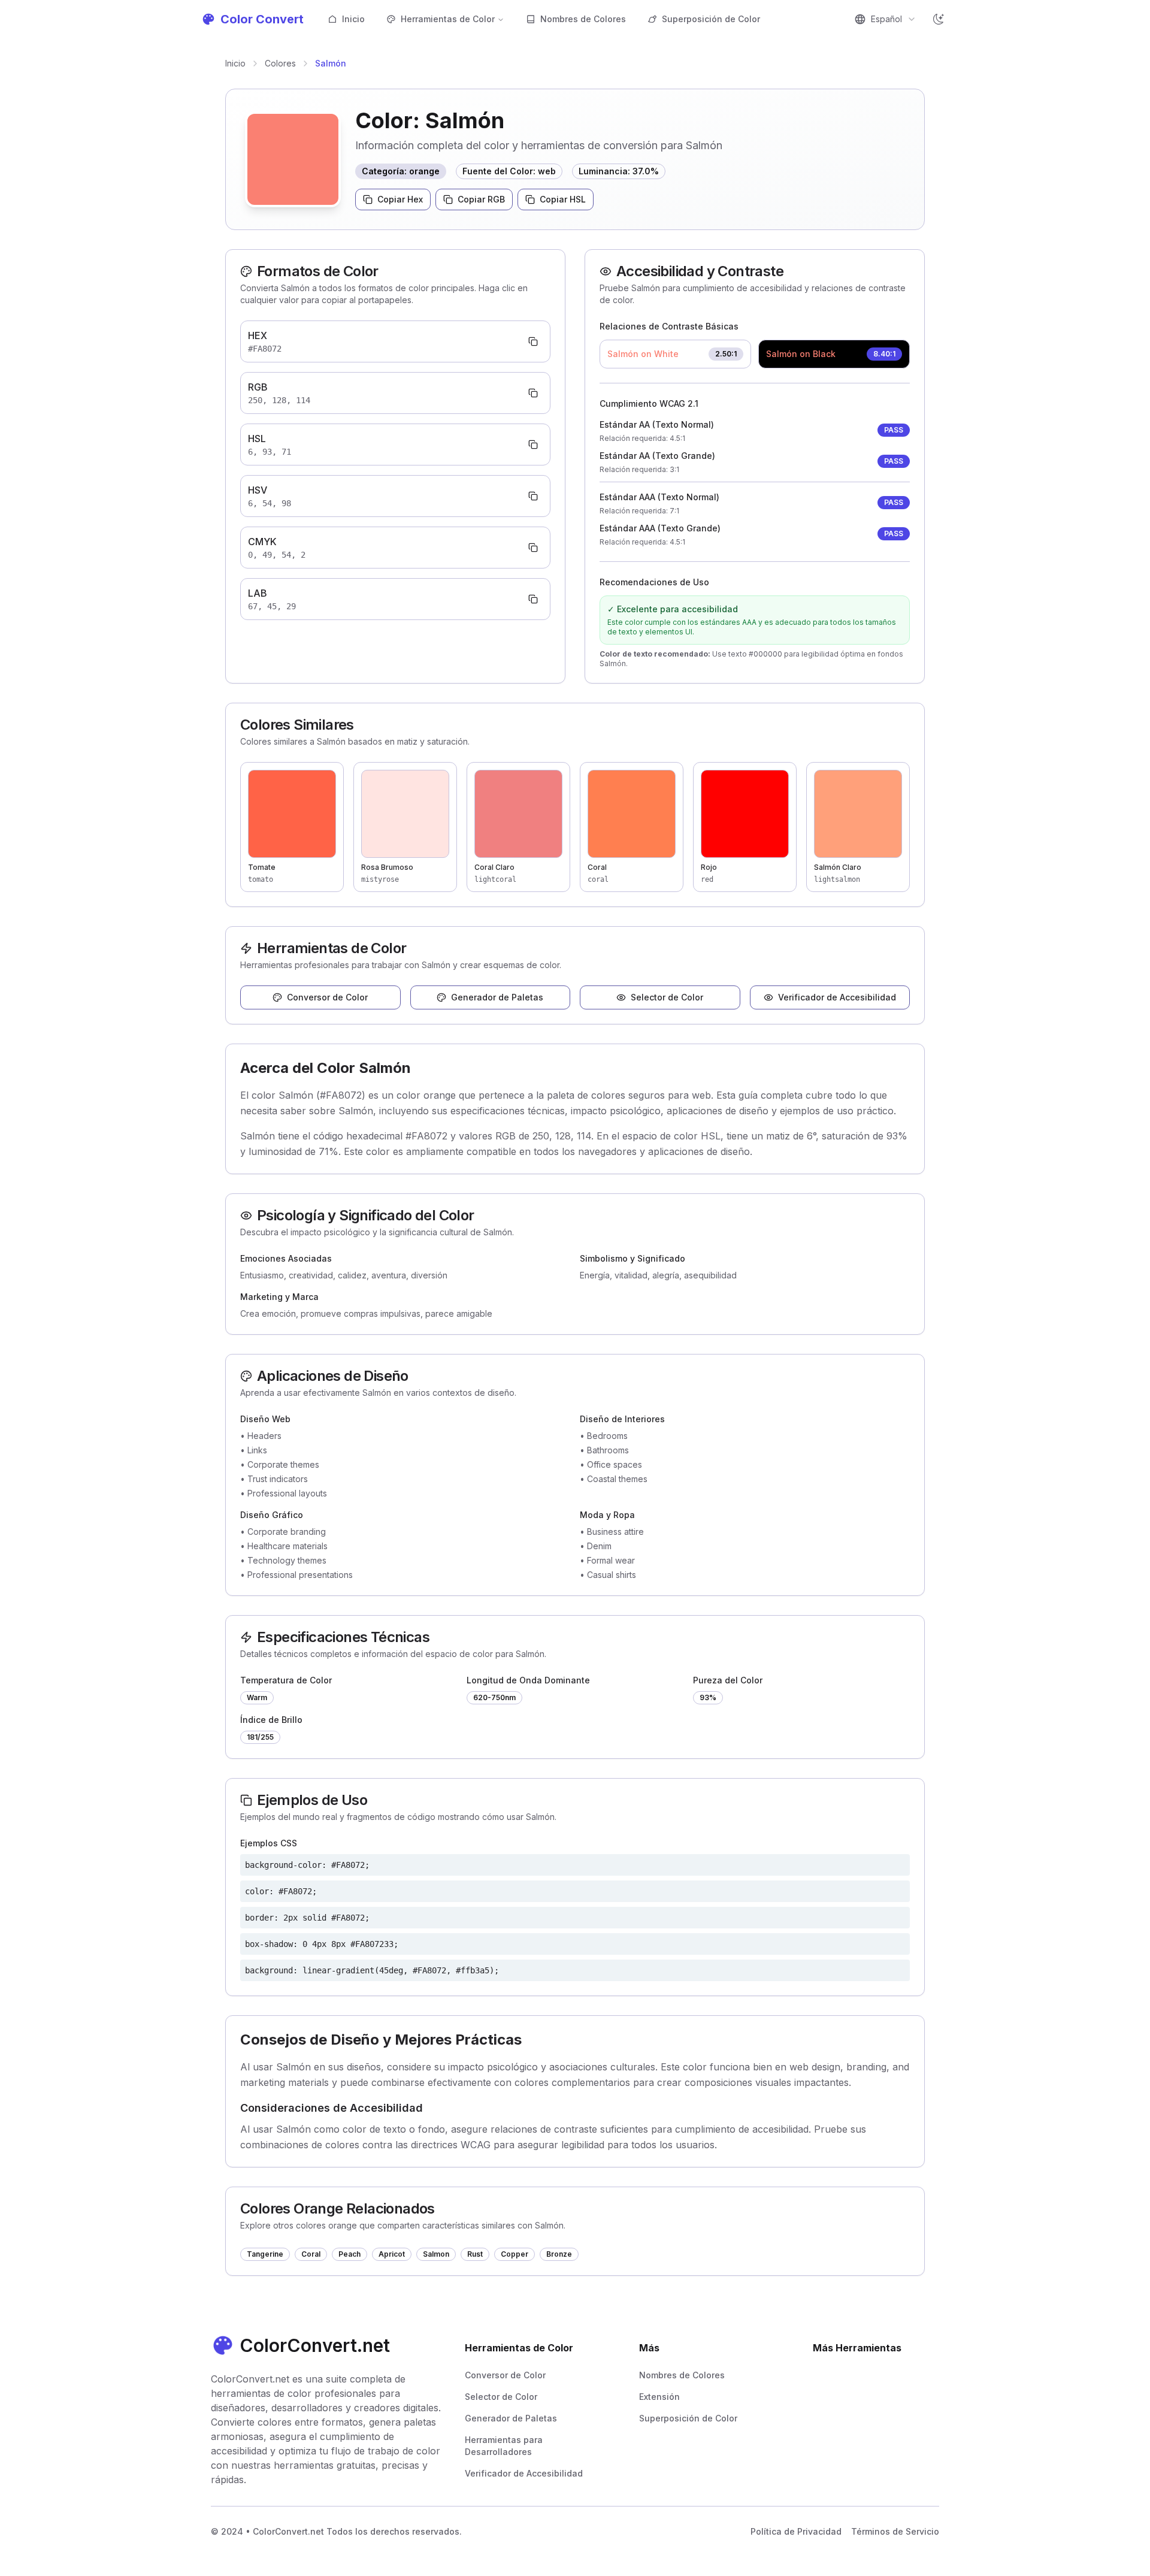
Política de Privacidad (796, 2531)
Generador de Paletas (497, 997)
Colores (280, 63)
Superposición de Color (711, 19)
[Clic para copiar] (533, 341)
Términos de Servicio (895, 2531)
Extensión (659, 2397)
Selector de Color (667, 997)
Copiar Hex (400, 199)
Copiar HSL (563, 199)
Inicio (353, 19)
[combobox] (885, 19)
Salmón (331, 63)
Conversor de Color (327, 997)
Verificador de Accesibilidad (837, 997)
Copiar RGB (481, 199)
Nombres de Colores (583, 19)
